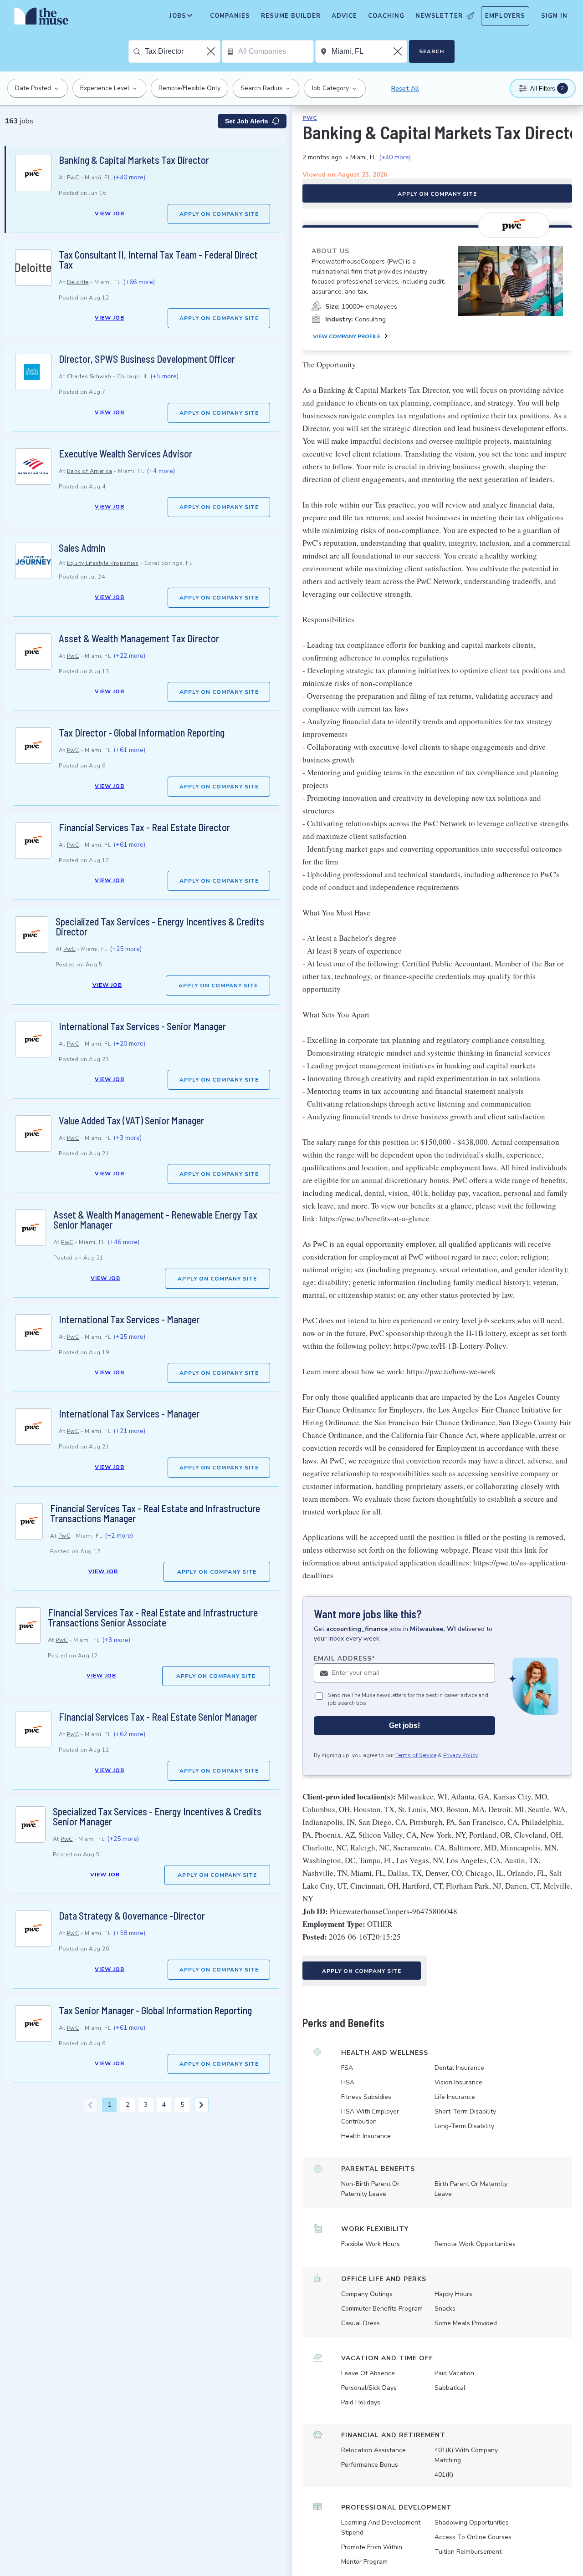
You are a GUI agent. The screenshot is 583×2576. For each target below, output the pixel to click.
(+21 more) (129, 1431)
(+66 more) (139, 282)
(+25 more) (126, 949)
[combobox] (182, 51)
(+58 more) (129, 1933)
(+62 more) (129, 1734)
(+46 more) (123, 1242)
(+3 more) (128, 1138)
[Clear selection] (212, 51)
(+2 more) (119, 1536)
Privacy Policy (460, 1755)
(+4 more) (161, 471)
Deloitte (78, 282)
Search (432, 51)
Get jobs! (404, 1725)
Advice (344, 16)
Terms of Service (416, 1755)
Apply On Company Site (219, 214)
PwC (73, 178)
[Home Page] (41, 18)
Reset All (405, 89)
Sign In (554, 16)
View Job (110, 213)
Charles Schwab (89, 376)
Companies (230, 16)
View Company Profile (347, 336)
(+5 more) (164, 376)
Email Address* (345, 1659)
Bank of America (90, 471)
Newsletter (439, 16)
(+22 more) (129, 656)
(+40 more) (129, 177)
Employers (505, 16)
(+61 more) (129, 750)
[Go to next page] (201, 2105)
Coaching (386, 16)
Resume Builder (291, 16)
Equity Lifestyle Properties (103, 563)
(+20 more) (129, 1044)
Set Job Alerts (247, 121)
